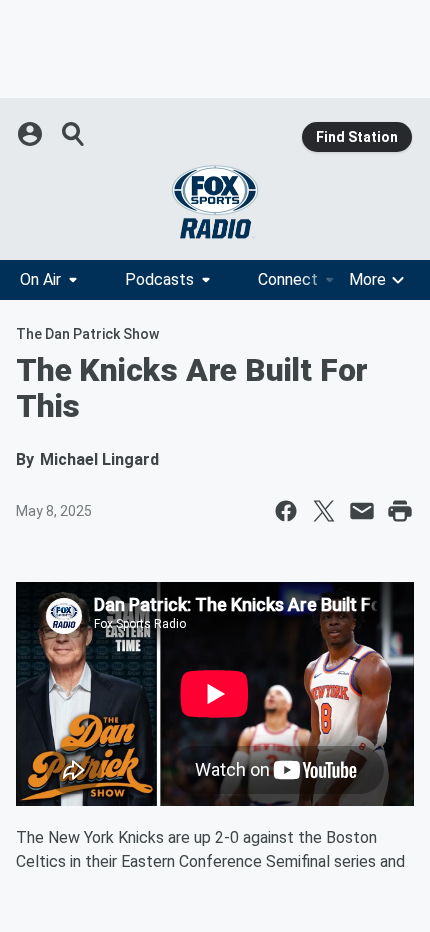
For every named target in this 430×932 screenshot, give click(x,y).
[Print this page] (400, 511)
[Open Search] (74, 134)
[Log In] (32, 134)
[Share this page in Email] (362, 511)
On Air (40, 279)
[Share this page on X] (324, 511)
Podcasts (159, 279)
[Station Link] (215, 202)
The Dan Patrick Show (87, 334)
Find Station (357, 137)
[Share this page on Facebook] (286, 511)
